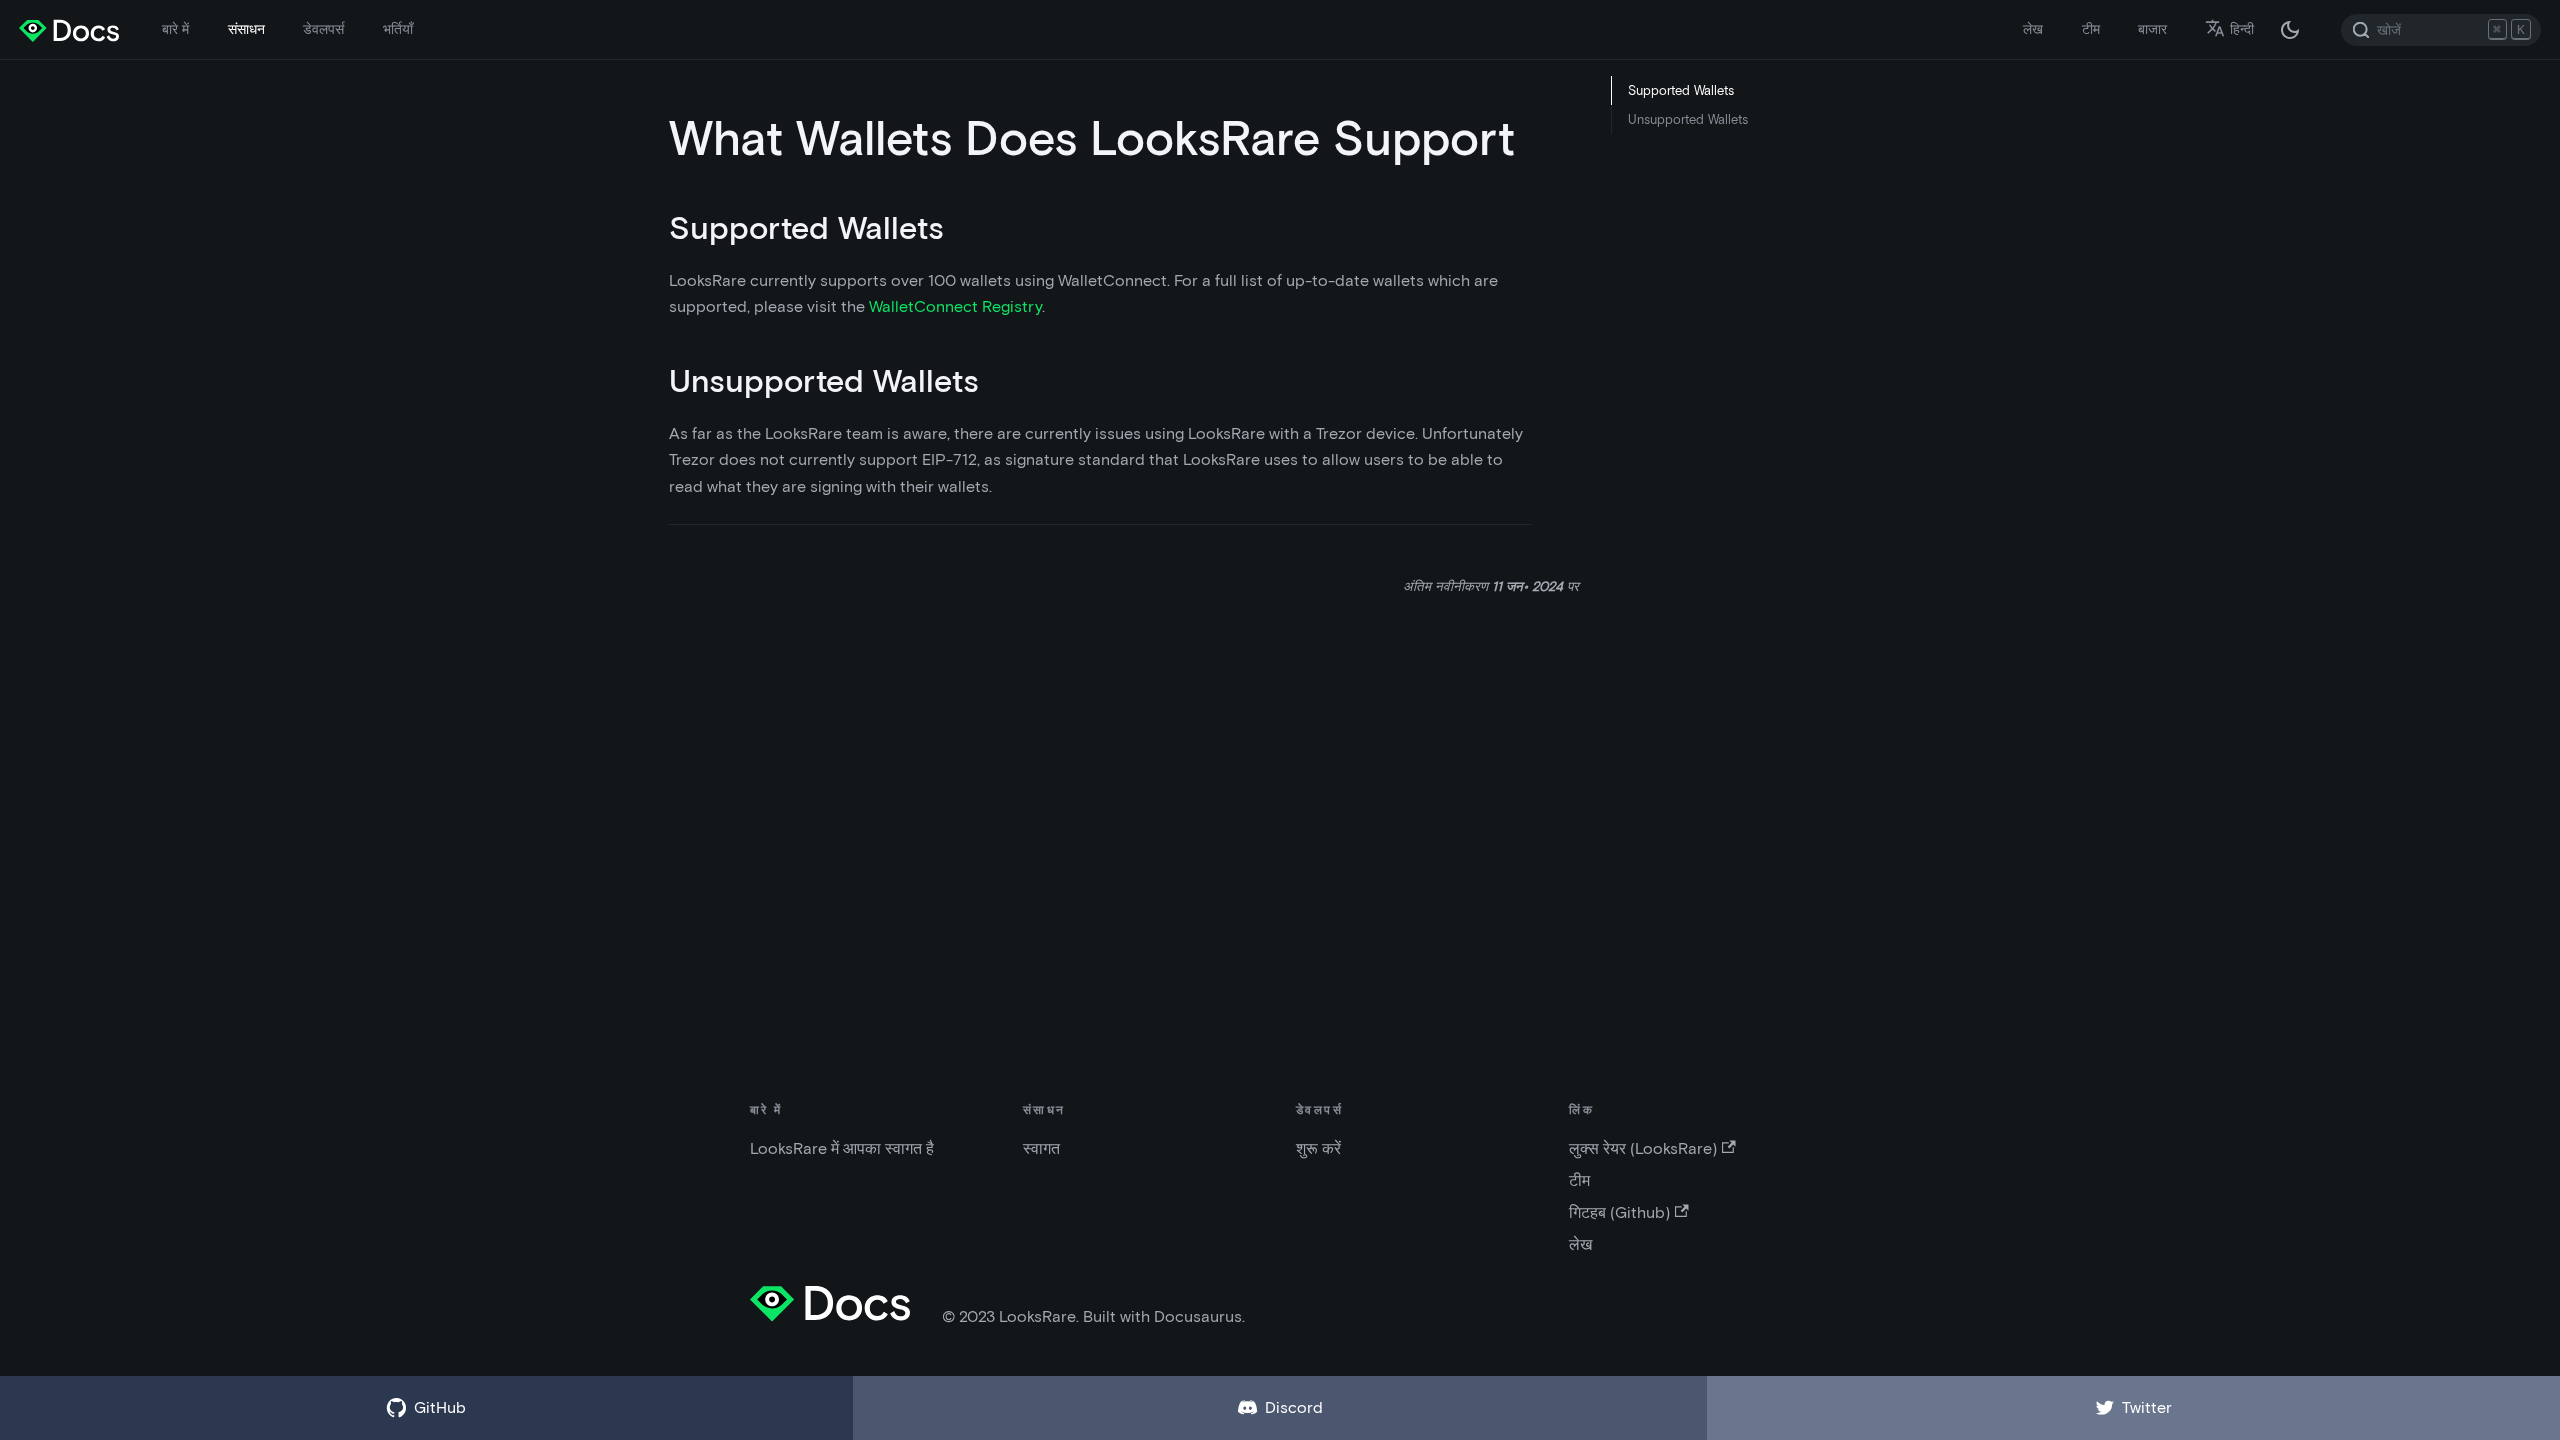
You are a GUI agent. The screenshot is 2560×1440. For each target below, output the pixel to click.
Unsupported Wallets (1688, 119)
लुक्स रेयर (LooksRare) (1643, 1148)
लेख (2033, 29)
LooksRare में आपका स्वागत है (842, 1148)
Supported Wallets (1681, 90)
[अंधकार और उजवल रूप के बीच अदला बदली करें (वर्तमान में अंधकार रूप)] (2290, 30)
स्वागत (1041, 1148)
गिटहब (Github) (1619, 1212)
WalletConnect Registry (955, 306)
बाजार (2152, 29)
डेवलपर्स (323, 29)
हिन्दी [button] (2242, 29)
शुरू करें (1318, 1148)
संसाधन (246, 29)
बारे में (175, 29)
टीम (2091, 29)
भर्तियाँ (398, 29)
